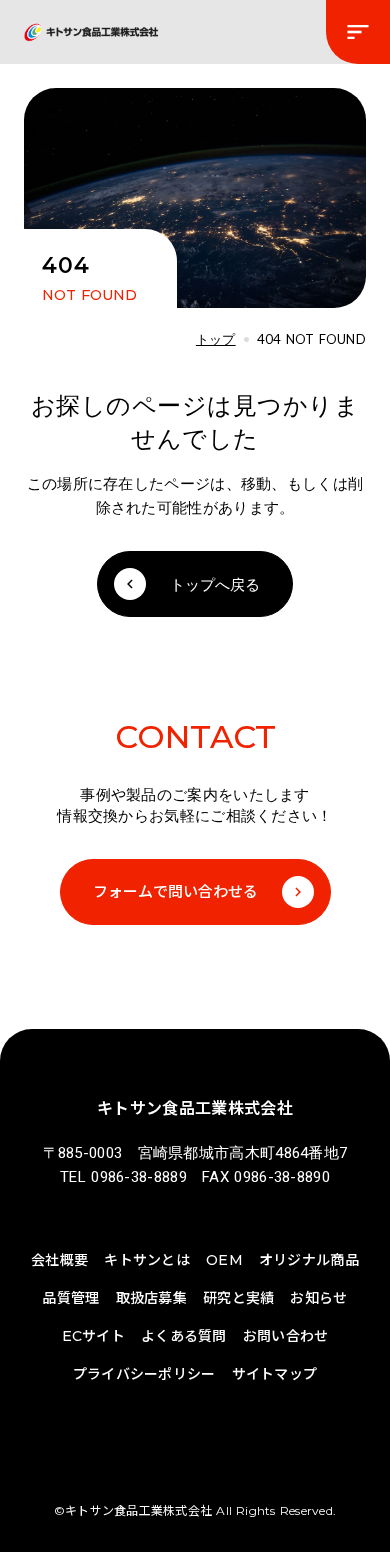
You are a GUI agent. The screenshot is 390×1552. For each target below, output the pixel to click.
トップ (216, 339)
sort (358, 32)
